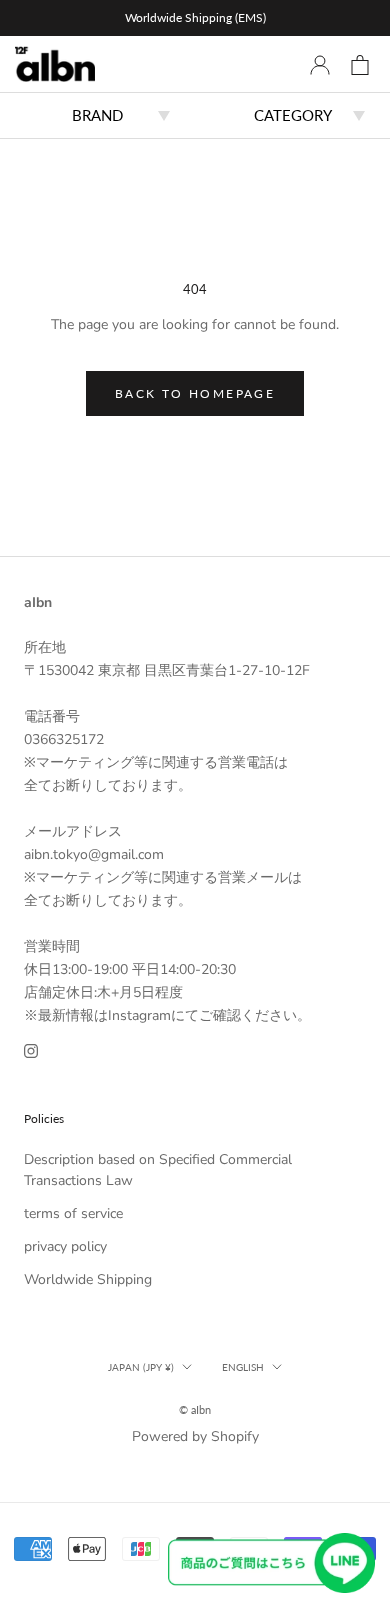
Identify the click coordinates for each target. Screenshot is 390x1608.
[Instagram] (31, 1049)
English (243, 1367)
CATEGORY (293, 115)
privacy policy (65, 1246)
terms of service (73, 1213)
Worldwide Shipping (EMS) (195, 17)
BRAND (97, 115)
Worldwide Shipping (88, 1279)
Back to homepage (195, 393)
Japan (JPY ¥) (141, 1367)
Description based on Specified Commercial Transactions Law (158, 1170)
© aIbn (195, 1409)
